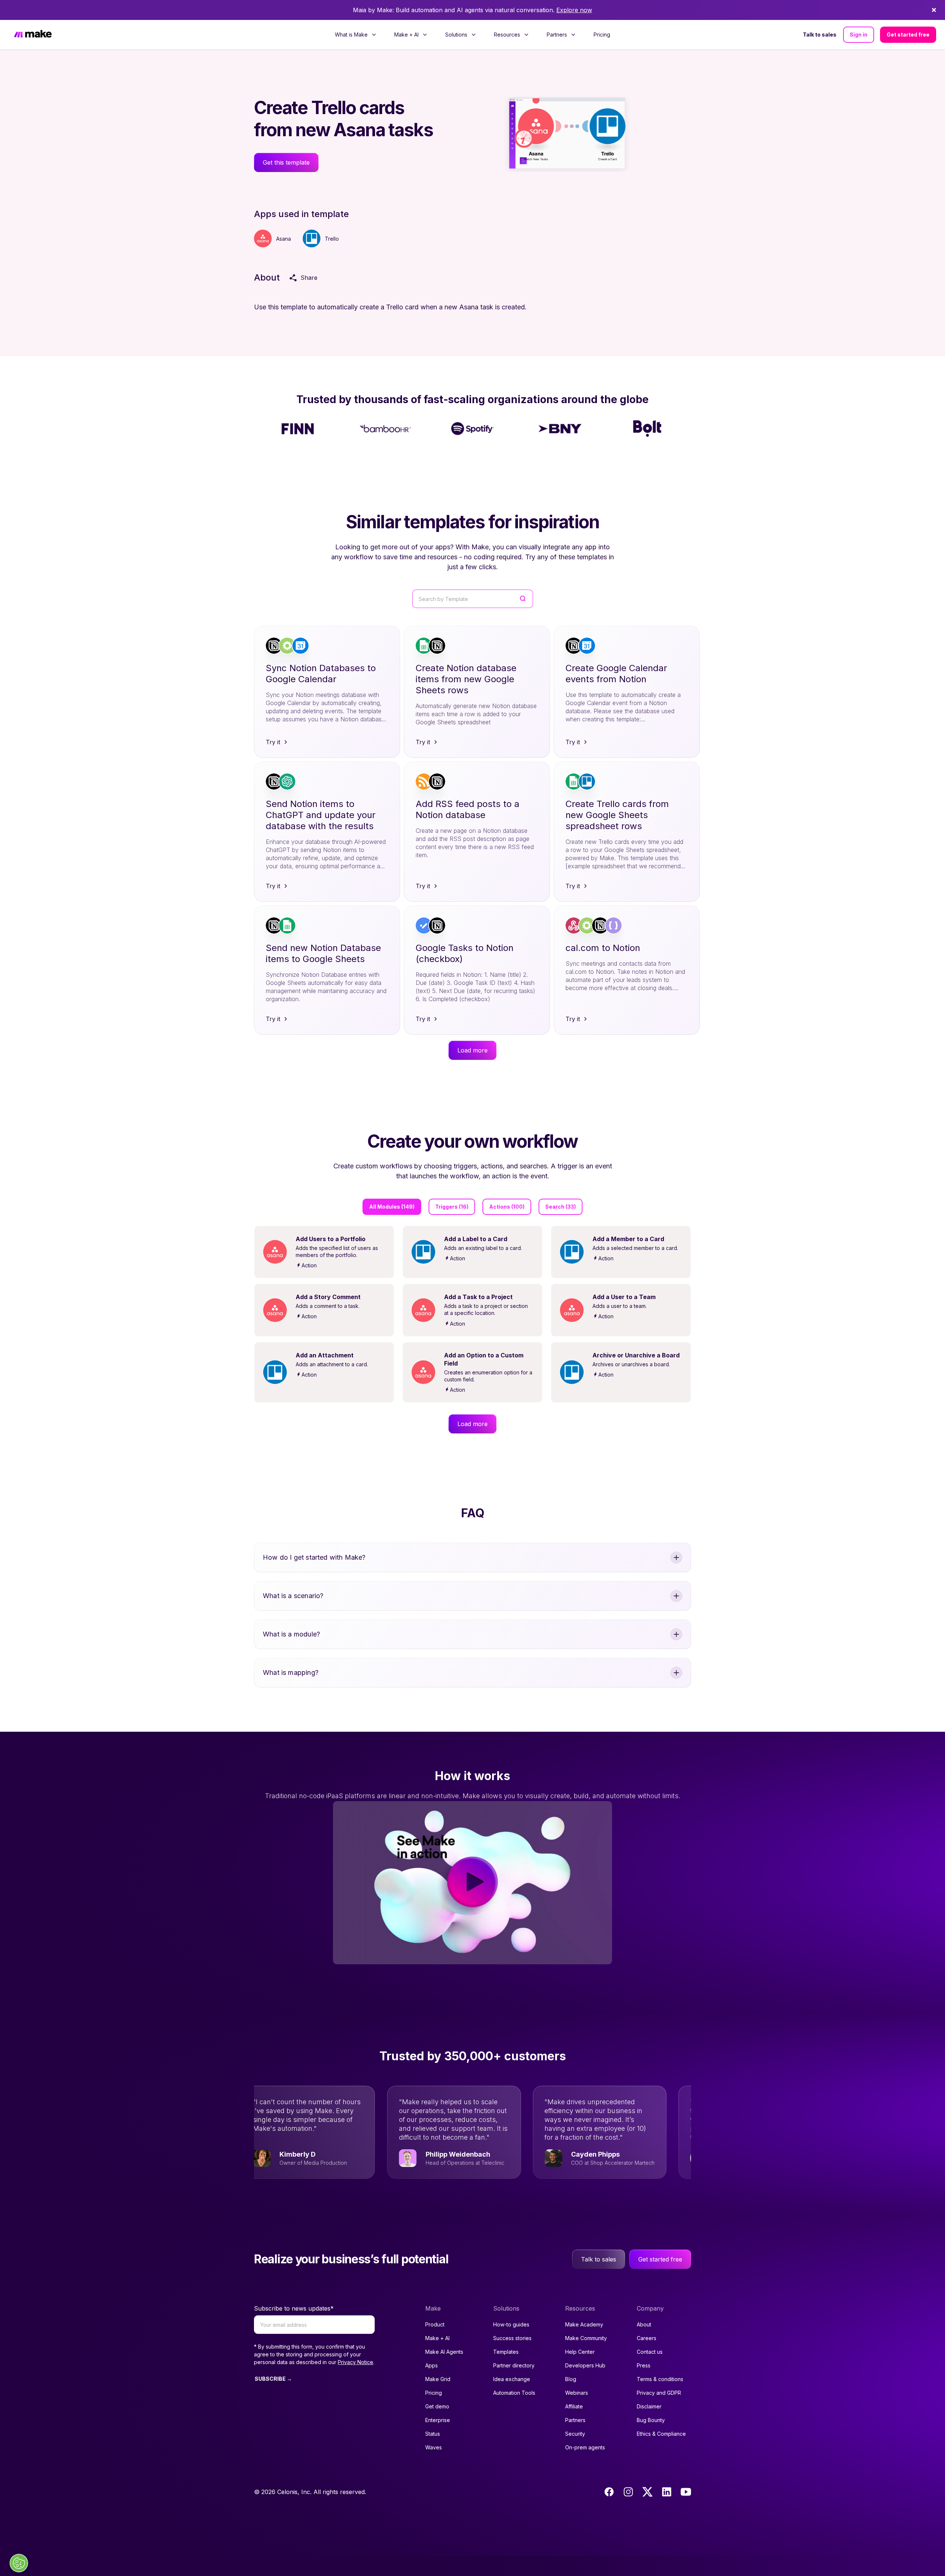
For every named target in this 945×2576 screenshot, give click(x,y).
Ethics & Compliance (661, 2434)
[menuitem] (356, 35)
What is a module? (291, 1634)
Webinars (577, 2393)
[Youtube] (686, 2492)
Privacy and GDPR (659, 2393)
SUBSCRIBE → (273, 2379)
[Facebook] (609, 2492)
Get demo (437, 2406)
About (644, 2324)
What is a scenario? (293, 1596)
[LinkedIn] (667, 2492)
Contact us (650, 2352)
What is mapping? (291, 1672)
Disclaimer (649, 2406)
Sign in (859, 35)
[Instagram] (628, 2492)
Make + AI (437, 2338)
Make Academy (584, 2324)
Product (435, 2324)
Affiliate (574, 2406)
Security (575, 2434)
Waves (434, 2447)
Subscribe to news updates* (294, 2308)
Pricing (602, 35)
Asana (283, 239)
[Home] (33, 35)
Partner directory (514, 2365)
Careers (647, 2338)
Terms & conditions (660, 2379)
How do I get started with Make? (314, 1557)
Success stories (512, 2338)
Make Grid (438, 2379)
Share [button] (309, 278)
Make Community (586, 2338)
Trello (332, 239)
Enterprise (438, 2420)
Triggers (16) (452, 1207)
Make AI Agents (444, 2352)
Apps (432, 2365)
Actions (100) (507, 1207)
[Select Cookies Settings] (19, 2563)
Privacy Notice (355, 2362)
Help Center (580, 2352)
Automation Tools (514, 2393)
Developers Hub (585, 2365)
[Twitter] (647, 2492)
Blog (571, 2379)
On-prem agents (585, 2447)
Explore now (574, 10)
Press (644, 2365)
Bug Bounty (651, 2420)
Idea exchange (512, 2379)
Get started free (908, 35)
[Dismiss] (934, 10)
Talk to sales (820, 35)
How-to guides (511, 2324)
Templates (506, 2352)
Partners (575, 2420)
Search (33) (561, 1207)
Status (433, 2434)
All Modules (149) (392, 1207)
